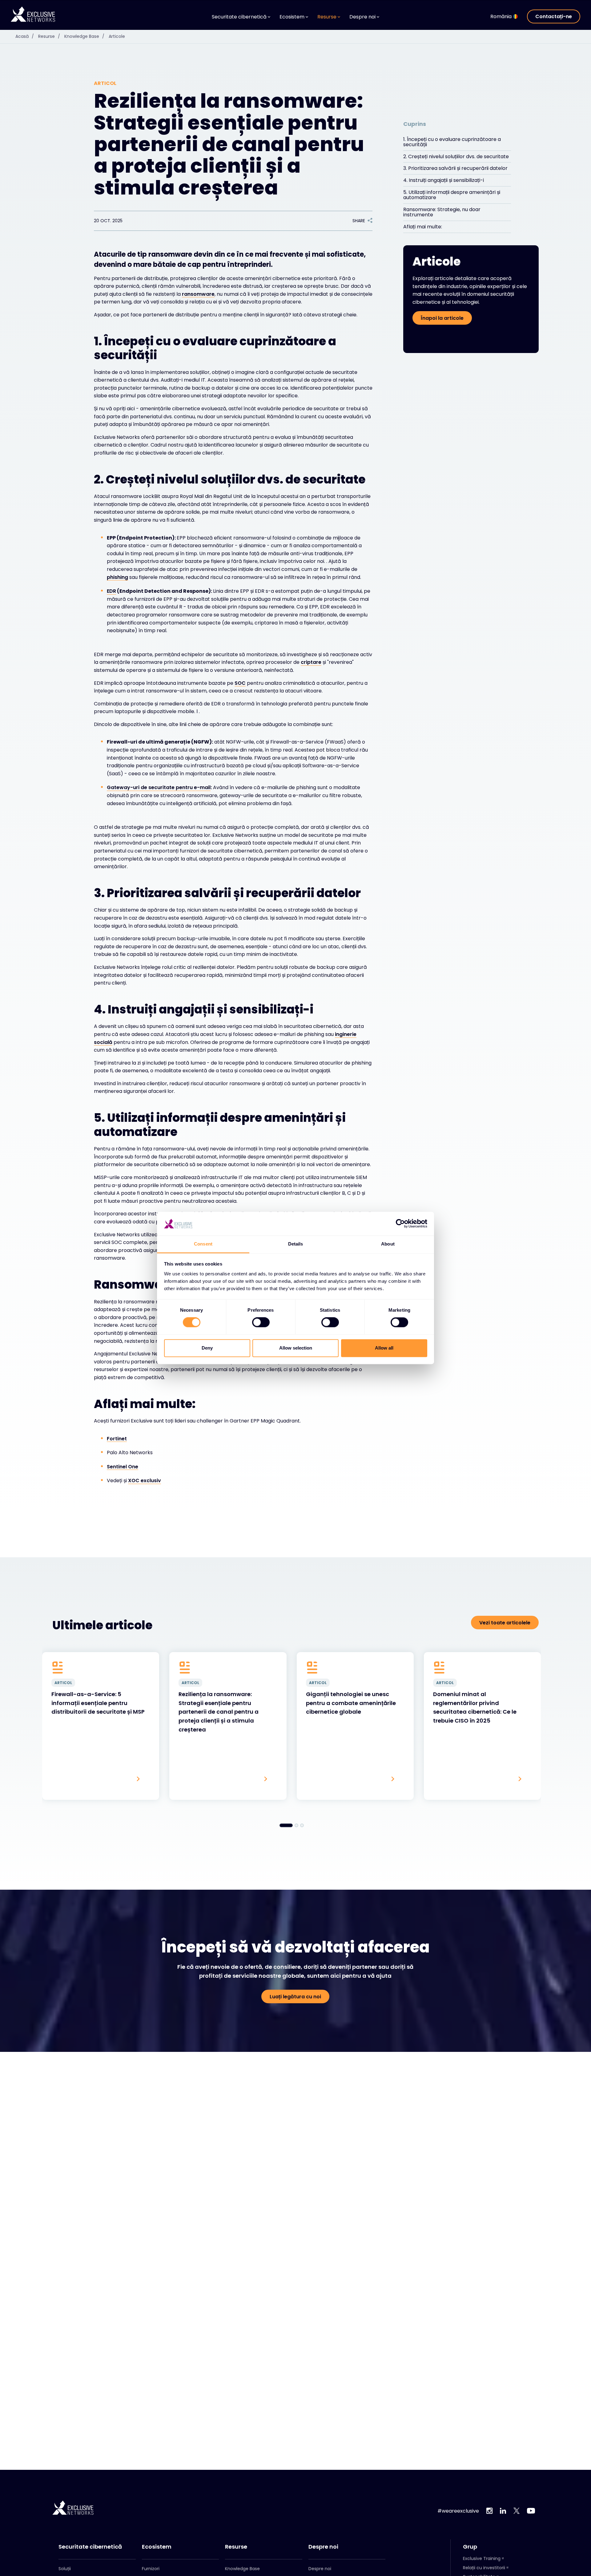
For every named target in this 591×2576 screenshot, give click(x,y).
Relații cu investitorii (484, 2568)
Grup (470, 2547)
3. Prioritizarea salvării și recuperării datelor (455, 168)
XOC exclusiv (145, 1481)
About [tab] (388, 1244)
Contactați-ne (554, 16)
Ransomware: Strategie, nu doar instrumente (442, 212)
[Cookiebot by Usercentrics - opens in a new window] (400, 1224)
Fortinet (117, 1439)
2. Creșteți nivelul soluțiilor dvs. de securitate (456, 156)
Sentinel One (123, 1467)
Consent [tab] (203, 1244)
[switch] (261, 1322)
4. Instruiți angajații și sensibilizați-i (444, 180)
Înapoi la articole (442, 318)
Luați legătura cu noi (295, 1997)
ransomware (198, 294)
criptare (311, 662)
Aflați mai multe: (423, 227)
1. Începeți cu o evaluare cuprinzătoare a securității (452, 142)
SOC (240, 683)
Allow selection (296, 1348)
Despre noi (323, 2547)
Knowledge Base (84, 36)
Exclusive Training (482, 2558)
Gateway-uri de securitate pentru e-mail (159, 787)
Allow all (384, 1348)
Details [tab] (296, 1244)
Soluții (65, 2569)
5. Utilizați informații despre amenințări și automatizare (452, 195)
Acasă (25, 36)
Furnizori (151, 2569)
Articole (117, 36)
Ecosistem (157, 2547)
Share (359, 221)
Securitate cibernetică (90, 2547)
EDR (111, 591)
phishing (117, 577)
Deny (207, 1348)
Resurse (49, 36)
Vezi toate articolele (505, 1623)
